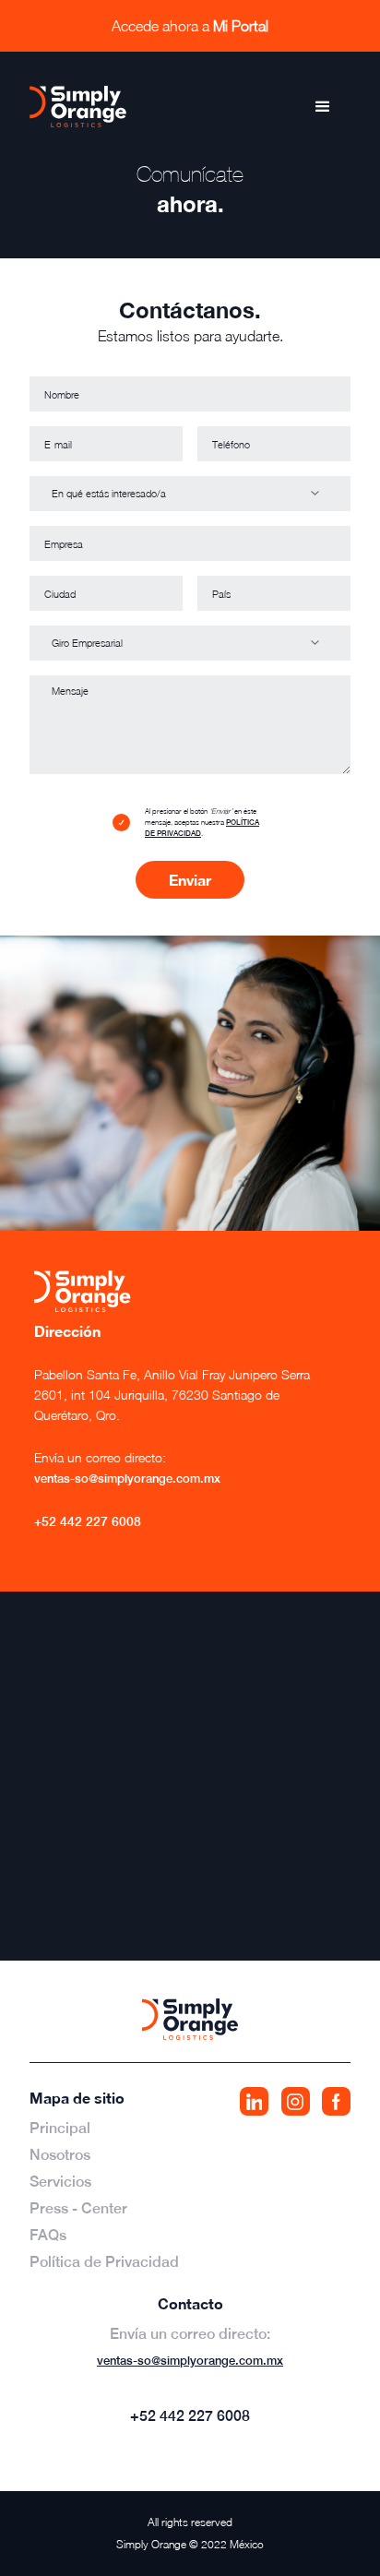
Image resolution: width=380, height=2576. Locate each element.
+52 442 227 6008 (88, 1521)
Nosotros (60, 2155)
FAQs (48, 2235)
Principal (60, 2128)
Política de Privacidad (104, 2262)
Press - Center (78, 2208)
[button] (323, 107)
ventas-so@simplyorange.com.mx (190, 2361)
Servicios (60, 2182)
